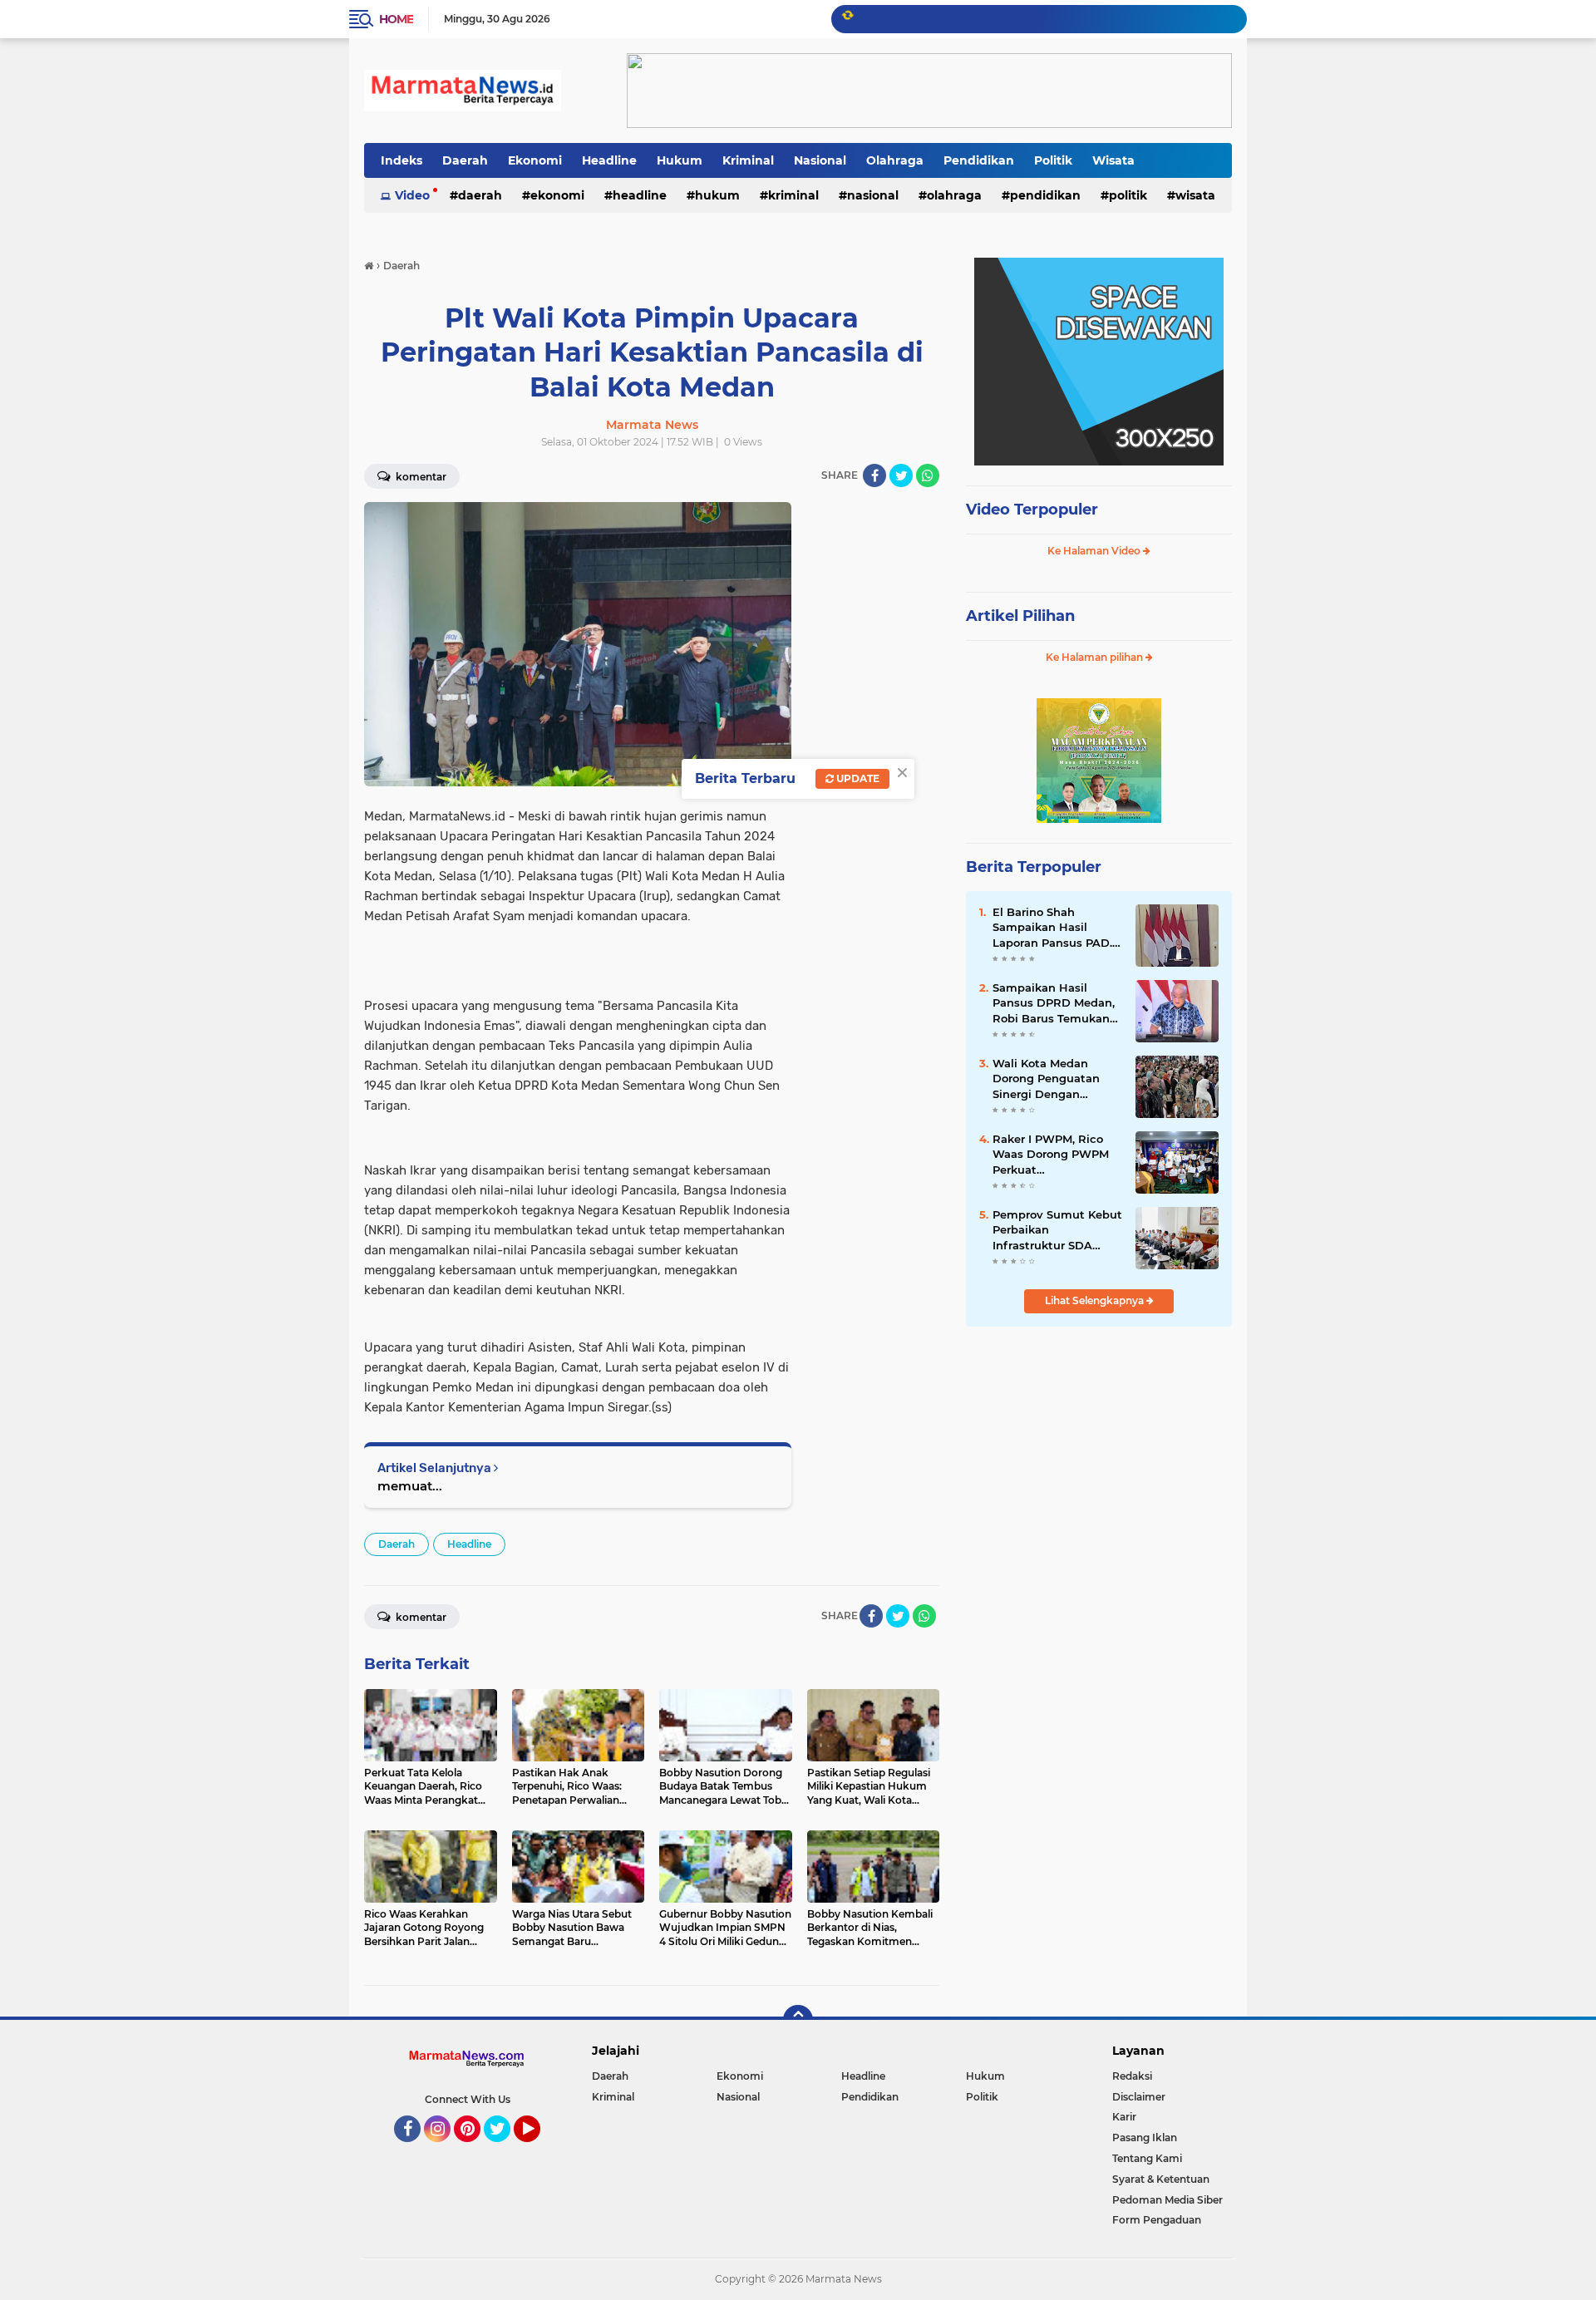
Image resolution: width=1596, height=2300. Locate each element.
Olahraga (895, 160)
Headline (609, 160)
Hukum (680, 160)
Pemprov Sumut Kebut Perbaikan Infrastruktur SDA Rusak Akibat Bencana (1057, 1230)
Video (412, 195)
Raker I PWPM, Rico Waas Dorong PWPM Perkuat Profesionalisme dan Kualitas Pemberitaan (1054, 1155)
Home (396, 19)
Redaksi (1132, 2076)
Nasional (820, 160)
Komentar (420, 477)
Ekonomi (535, 160)
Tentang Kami (1147, 2158)
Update (857, 778)
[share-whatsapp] (928, 475)
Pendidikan (979, 160)
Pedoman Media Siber (1167, 2200)
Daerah (465, 160)
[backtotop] (798, 2020)
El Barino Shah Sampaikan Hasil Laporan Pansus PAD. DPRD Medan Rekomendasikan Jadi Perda (1055, 928)
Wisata (1113, 160)
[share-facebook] (874, 475)
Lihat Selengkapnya (1096, 1300)
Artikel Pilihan (1020, 616)
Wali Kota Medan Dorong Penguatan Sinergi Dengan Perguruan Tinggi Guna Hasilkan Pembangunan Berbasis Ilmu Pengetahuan (1046, 1079)
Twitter (505, 2150)
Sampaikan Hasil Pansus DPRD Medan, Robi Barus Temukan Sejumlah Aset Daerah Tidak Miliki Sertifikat (1056, 1003)
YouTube (538, 2150)
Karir (1124, 2117)
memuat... (410, 1486)
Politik (1053, 160)
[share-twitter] (901, 475)
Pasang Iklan (1145, 2137)
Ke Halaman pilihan (1096, 657)
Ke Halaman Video (1095, 551)
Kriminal (748, 160)
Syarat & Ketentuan (1161, 2179)
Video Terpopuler (1032, 510)
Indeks (401, 160)
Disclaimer (1139, 2097)
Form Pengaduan (1157, 2220)
